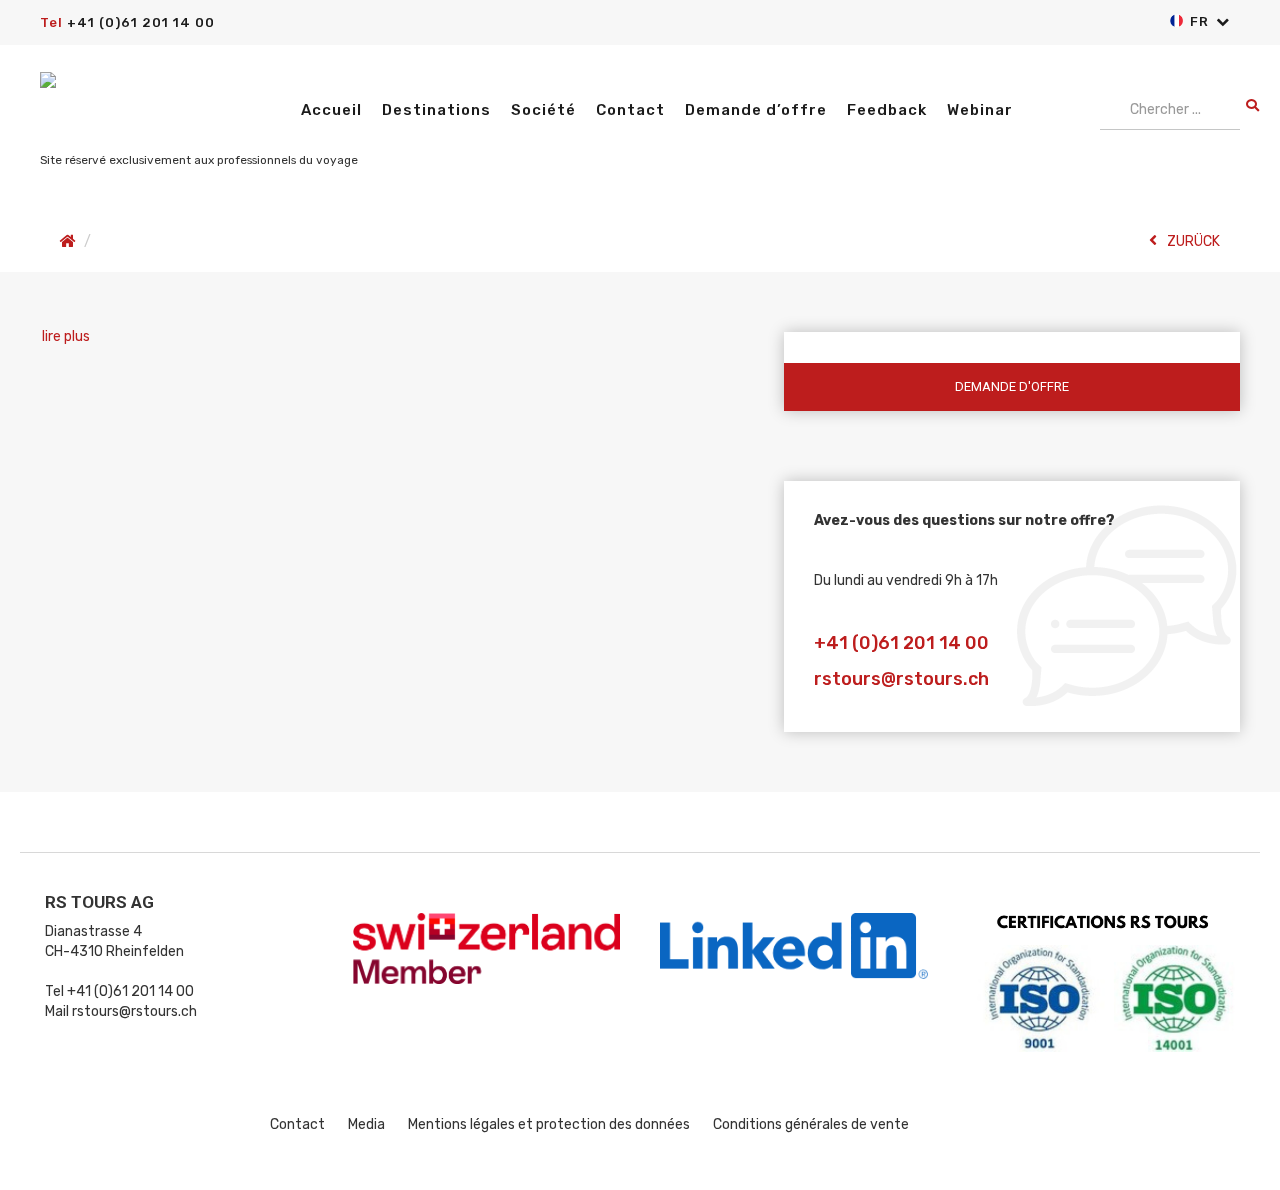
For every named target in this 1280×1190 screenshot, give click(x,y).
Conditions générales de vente (811, 1124)
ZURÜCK (1193, 241)
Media (366, 1124)
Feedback (887, 110)
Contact (630, 110)
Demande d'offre (1012, 386)
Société (543, 110)
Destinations (436, 110)
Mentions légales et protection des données (549, 1124)
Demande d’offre (756, 110)
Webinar (980, 110)
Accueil (331, 110)
